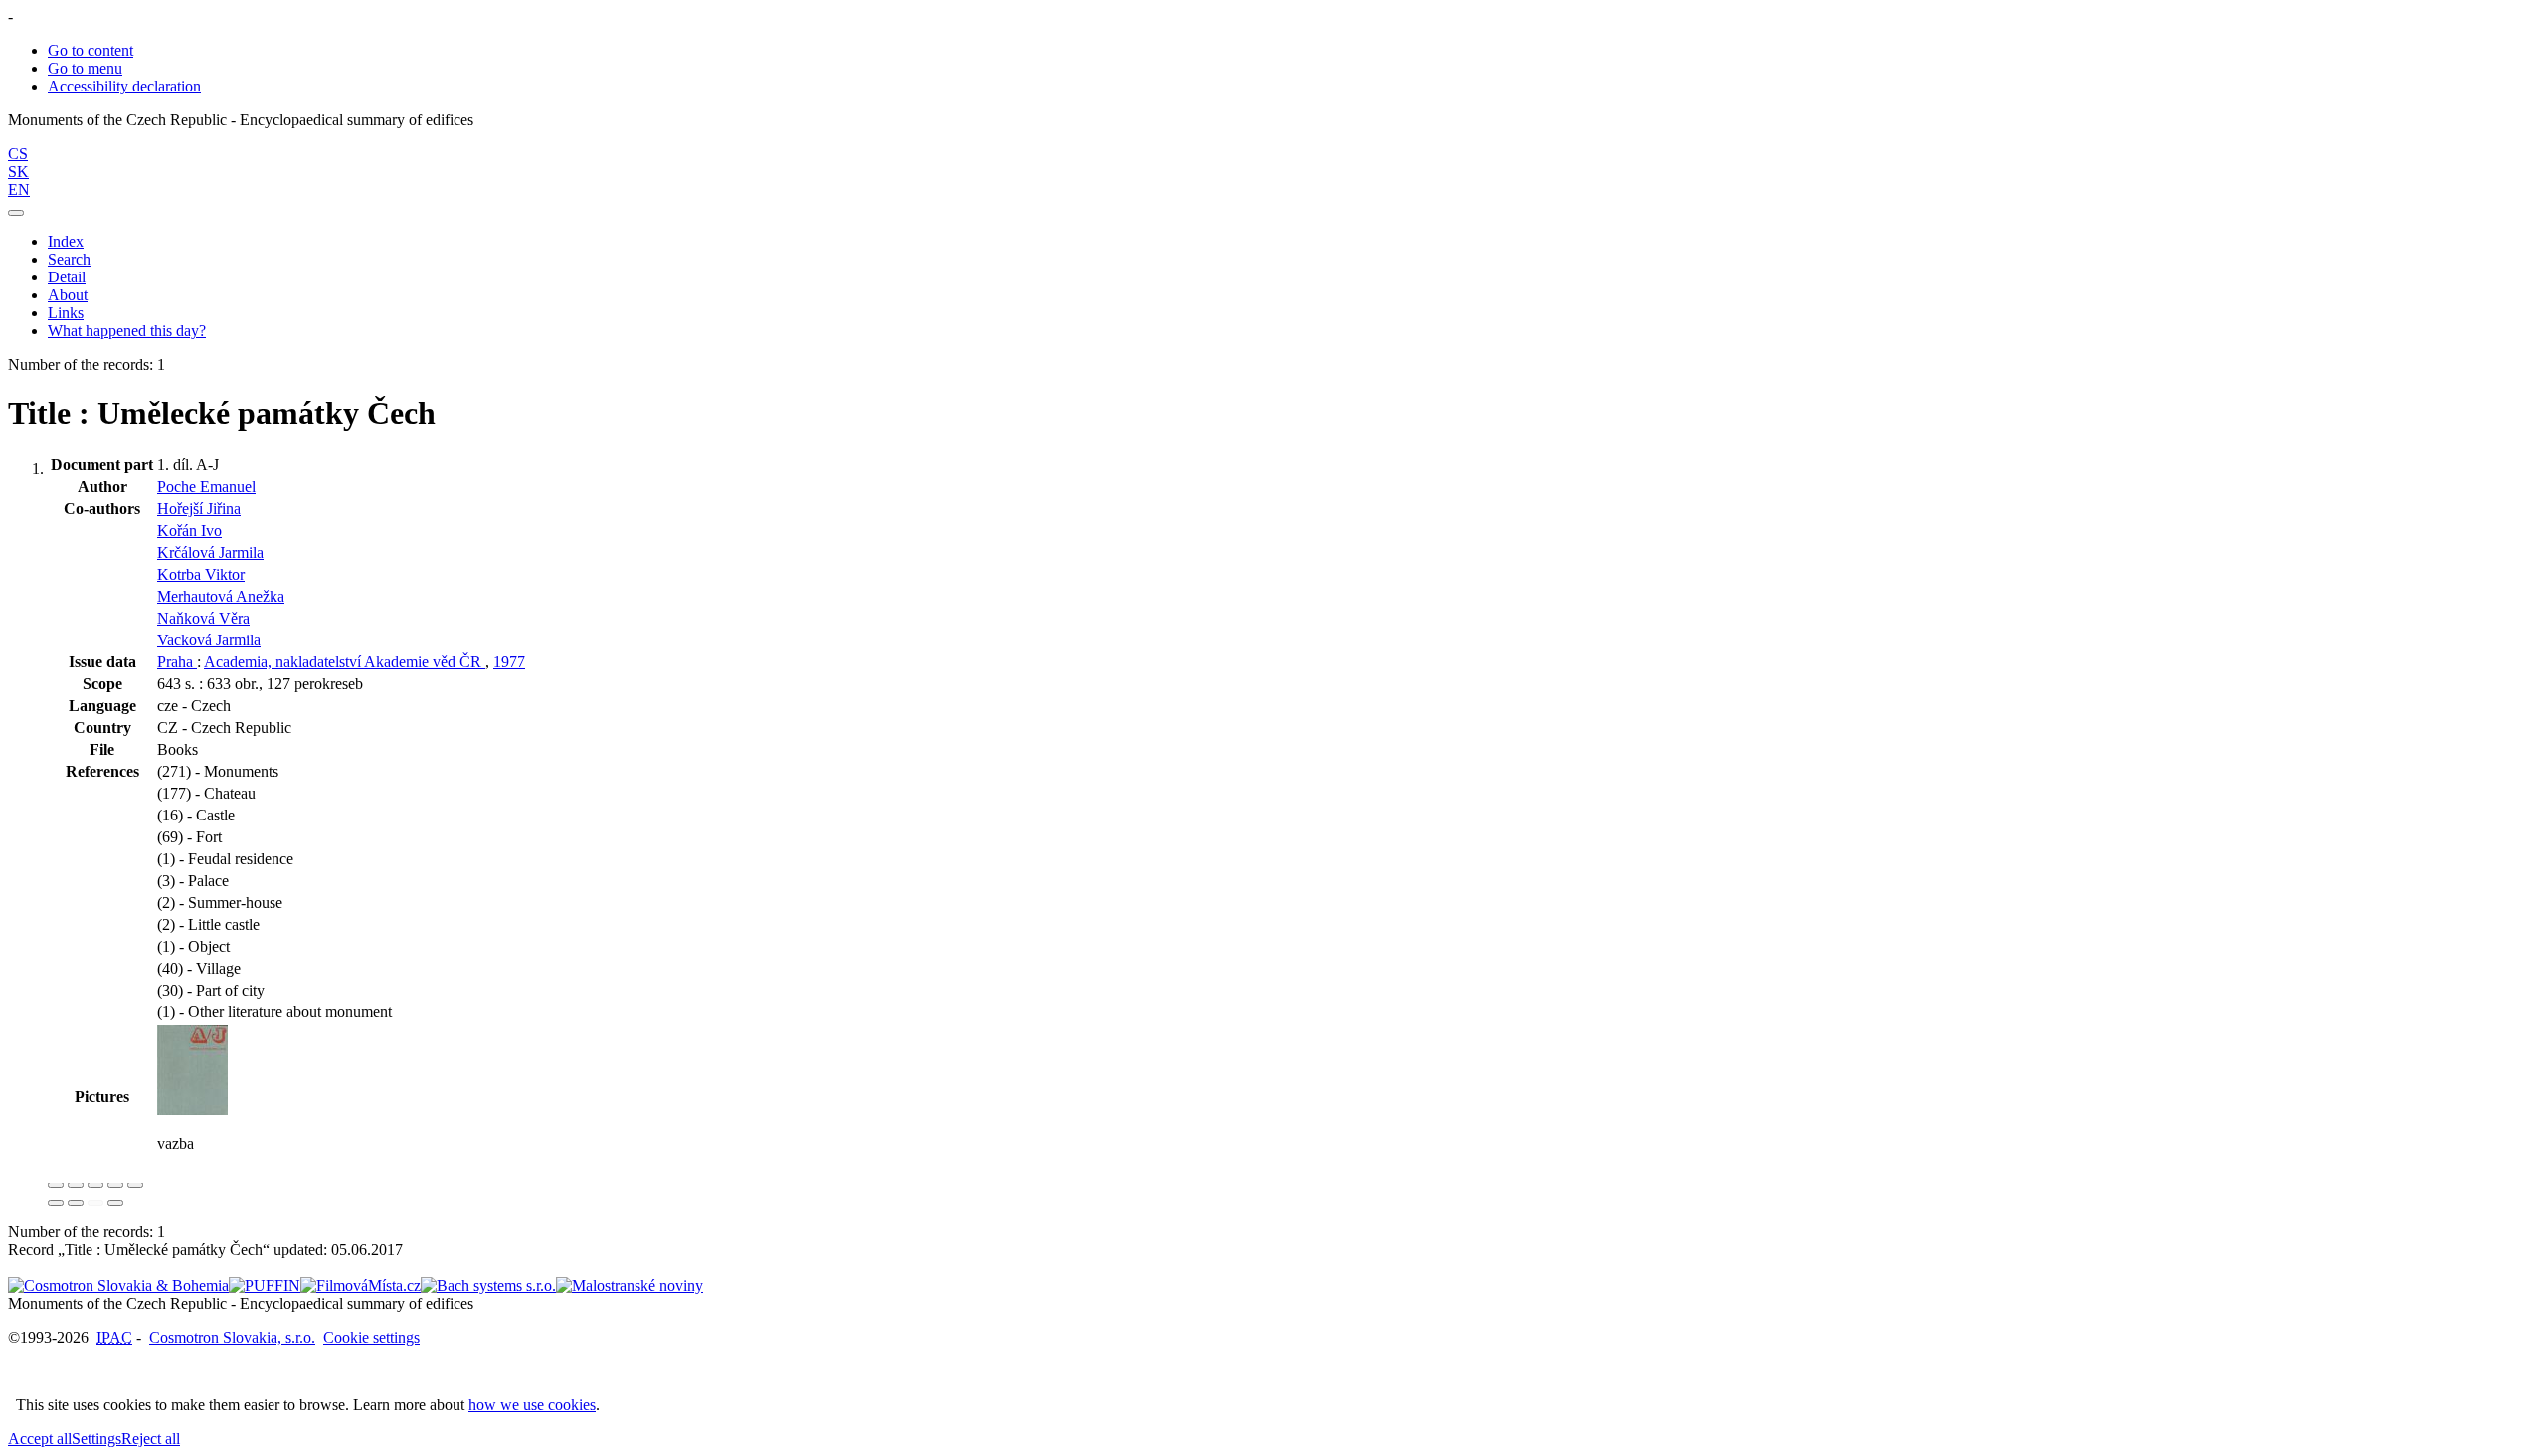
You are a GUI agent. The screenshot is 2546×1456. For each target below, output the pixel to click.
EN (19, 189)
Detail (67, 277)
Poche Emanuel (206, 487)
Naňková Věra (203, 618)
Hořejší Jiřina (199, 509)
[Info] (135, 1185)
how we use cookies (532, 1405)
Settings (96, 1439)
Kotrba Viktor (201, 574)
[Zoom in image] (56, 1185)
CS (18, 154)
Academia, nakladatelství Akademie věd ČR (345, 662)
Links (66, 313)
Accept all (40, 1439)
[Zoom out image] (76, 1185)
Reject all (151, 1439)
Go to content (91, 50)
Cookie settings (371, 1337)
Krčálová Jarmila (210, 552)
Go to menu (85, 68)
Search (69, 259)
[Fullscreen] (115, 1185)
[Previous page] (95, 1203)
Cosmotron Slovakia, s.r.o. (232, 1337)
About (68, 295)
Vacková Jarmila (209, 640)
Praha (177, 662)
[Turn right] (76, 1203)
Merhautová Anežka (221, 596)
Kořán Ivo (189, 531)
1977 (509, 662)
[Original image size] (95, 1185)
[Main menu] (16, 213)
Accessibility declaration (124, 86)
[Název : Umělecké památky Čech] (192, 1109)
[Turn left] (56, 1203)
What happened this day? (127, 331)
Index (66, 241)
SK (18, 172)
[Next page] (115, 1203)
